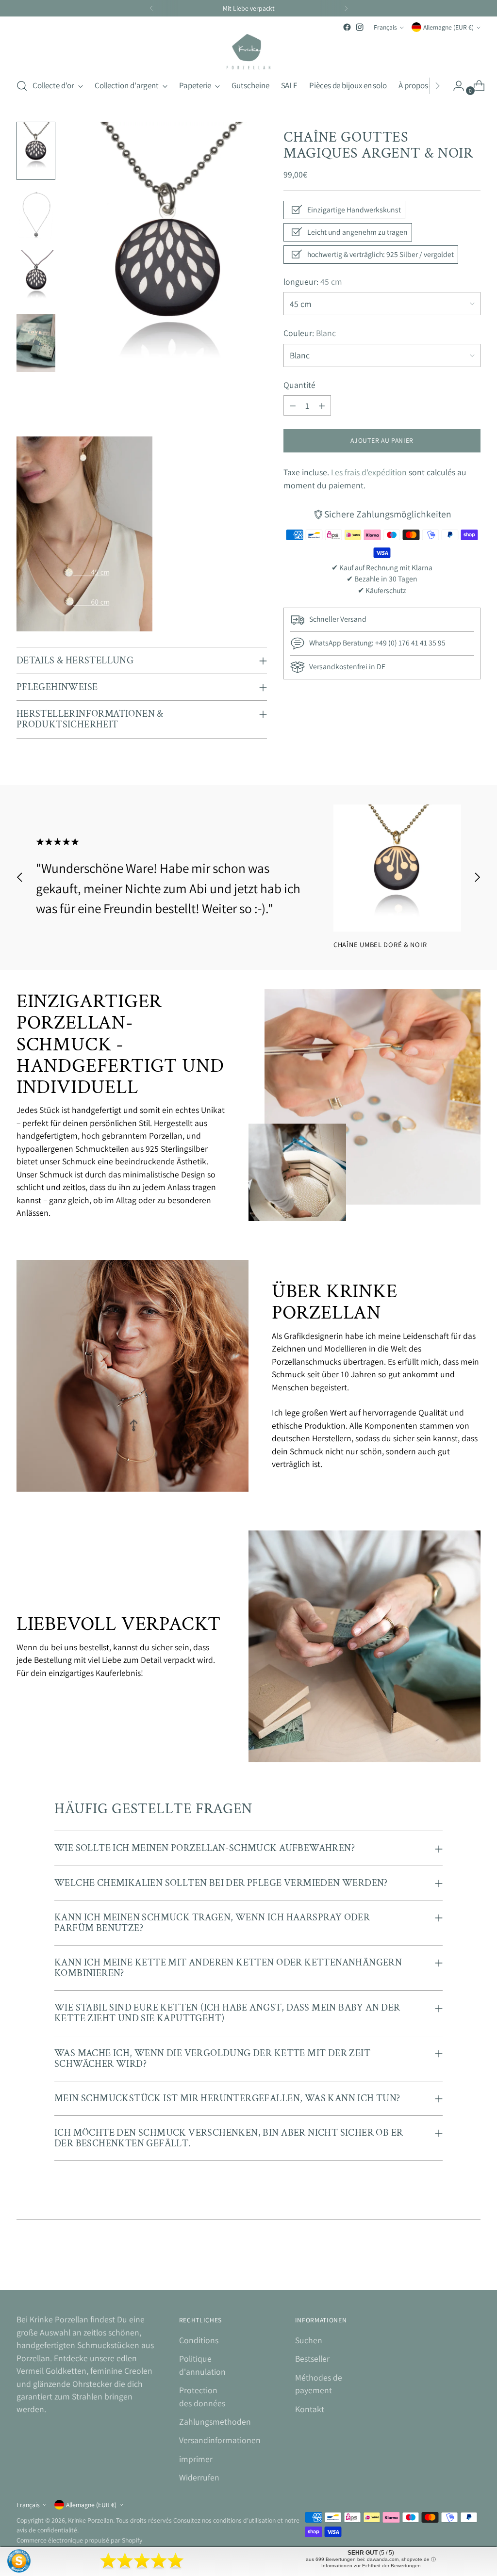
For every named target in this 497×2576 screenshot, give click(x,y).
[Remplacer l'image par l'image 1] (36, 151)
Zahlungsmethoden (215, 2422)
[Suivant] (346, 8)
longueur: (313, 282)
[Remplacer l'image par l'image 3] (36, 279)
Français (385, 27)
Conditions (199, 2340)
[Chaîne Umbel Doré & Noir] (397, 868)
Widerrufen (199, 2477)
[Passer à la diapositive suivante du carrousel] (477, 877)
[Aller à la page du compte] (455, 86)
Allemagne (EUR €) (448, 27)
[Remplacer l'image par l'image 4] (36, 343)
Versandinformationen (220, 2440)
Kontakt (310, 2409)
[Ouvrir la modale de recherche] (22, 86)
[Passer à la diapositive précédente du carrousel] (20, 877)
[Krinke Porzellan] (248, 52)
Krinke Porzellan (91, 2520)
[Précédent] (151, 8)
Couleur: (310, 333)
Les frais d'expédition (369, 472)
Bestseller (312, 2359)
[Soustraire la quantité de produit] (293, 405)
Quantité (299, 385)
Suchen (309, 2340)
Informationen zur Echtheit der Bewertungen (371, 2566)
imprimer (196, 2459)
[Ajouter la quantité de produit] (322, 405)
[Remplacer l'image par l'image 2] (36, 215)
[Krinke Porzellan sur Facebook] (347, 27)
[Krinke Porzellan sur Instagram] (360, 27)
